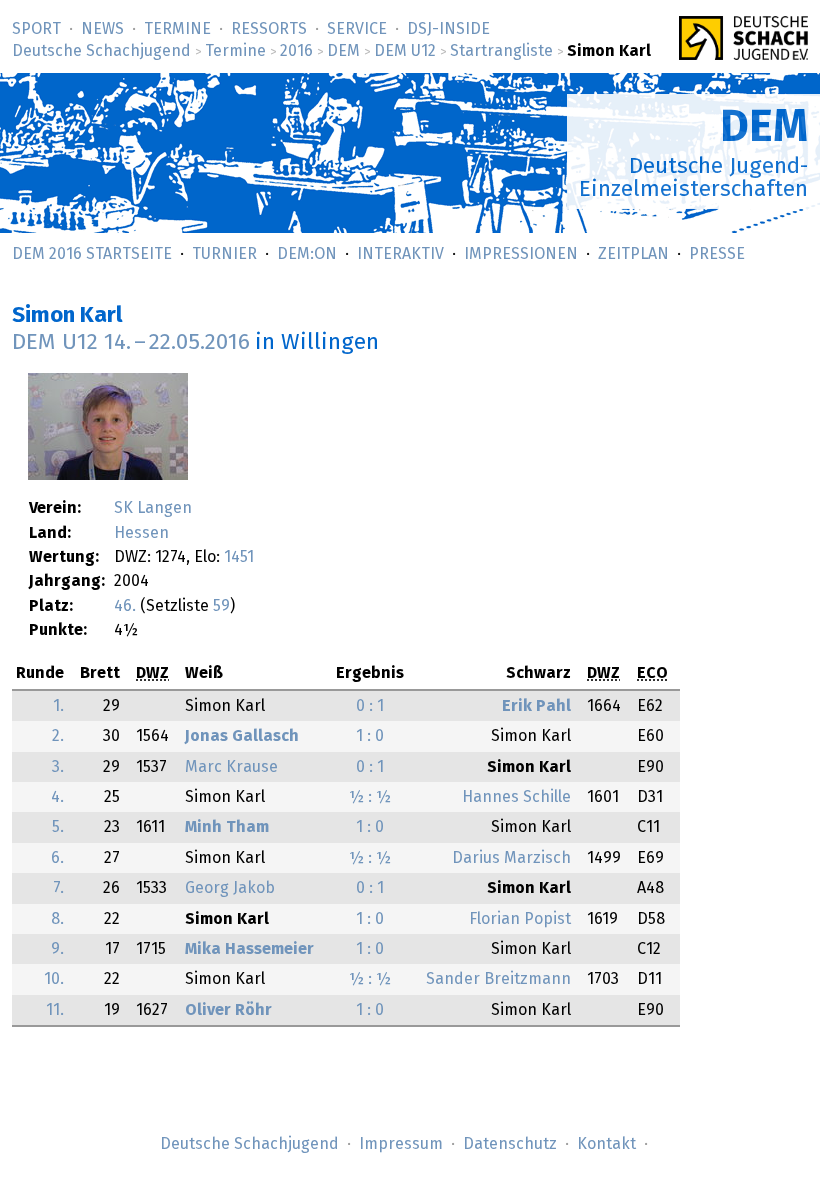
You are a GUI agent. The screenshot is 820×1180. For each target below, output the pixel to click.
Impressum (401, 1144)
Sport (36, 29)
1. (58, 706)
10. (54, 979)
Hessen (141, 533)
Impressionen (521, 254)
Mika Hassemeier (249, 949)
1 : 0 (370, 736)
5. (58, 827)
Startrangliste (501, 51)
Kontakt (606, 1144)
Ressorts (269, 29)
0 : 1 (370, 706)
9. (57, 949)
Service (357, 29)
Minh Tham (227, 827)
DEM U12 (405, 51)
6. (57, 858)
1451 (239, 557)
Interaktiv (400, 254)
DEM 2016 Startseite (92, 254)
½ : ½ (370, 797)
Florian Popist (520, 919)
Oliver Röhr (228, 1010)
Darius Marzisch (511, 858)
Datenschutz (510, 1144)
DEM (343, 51)
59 (221, 606)
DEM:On (307, 254)
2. (58, 736)
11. (55, 1010)
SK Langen (153, 508)
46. (125, 606)
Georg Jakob (230, 888)
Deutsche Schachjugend (101, 51)
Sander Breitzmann (498, 979)
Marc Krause (231, 767)
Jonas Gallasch (242, 736)
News (102, 29)
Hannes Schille (516, 797)
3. (58, 767)
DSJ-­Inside (448, 29)
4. (57, 797)
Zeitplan (633, 254)
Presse (717, 254)
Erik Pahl (536, 706)
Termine (177, 29)
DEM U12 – (131, 342)
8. (57, 919)
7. (58, 888)
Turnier (224, 254)
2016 (296, 51)
